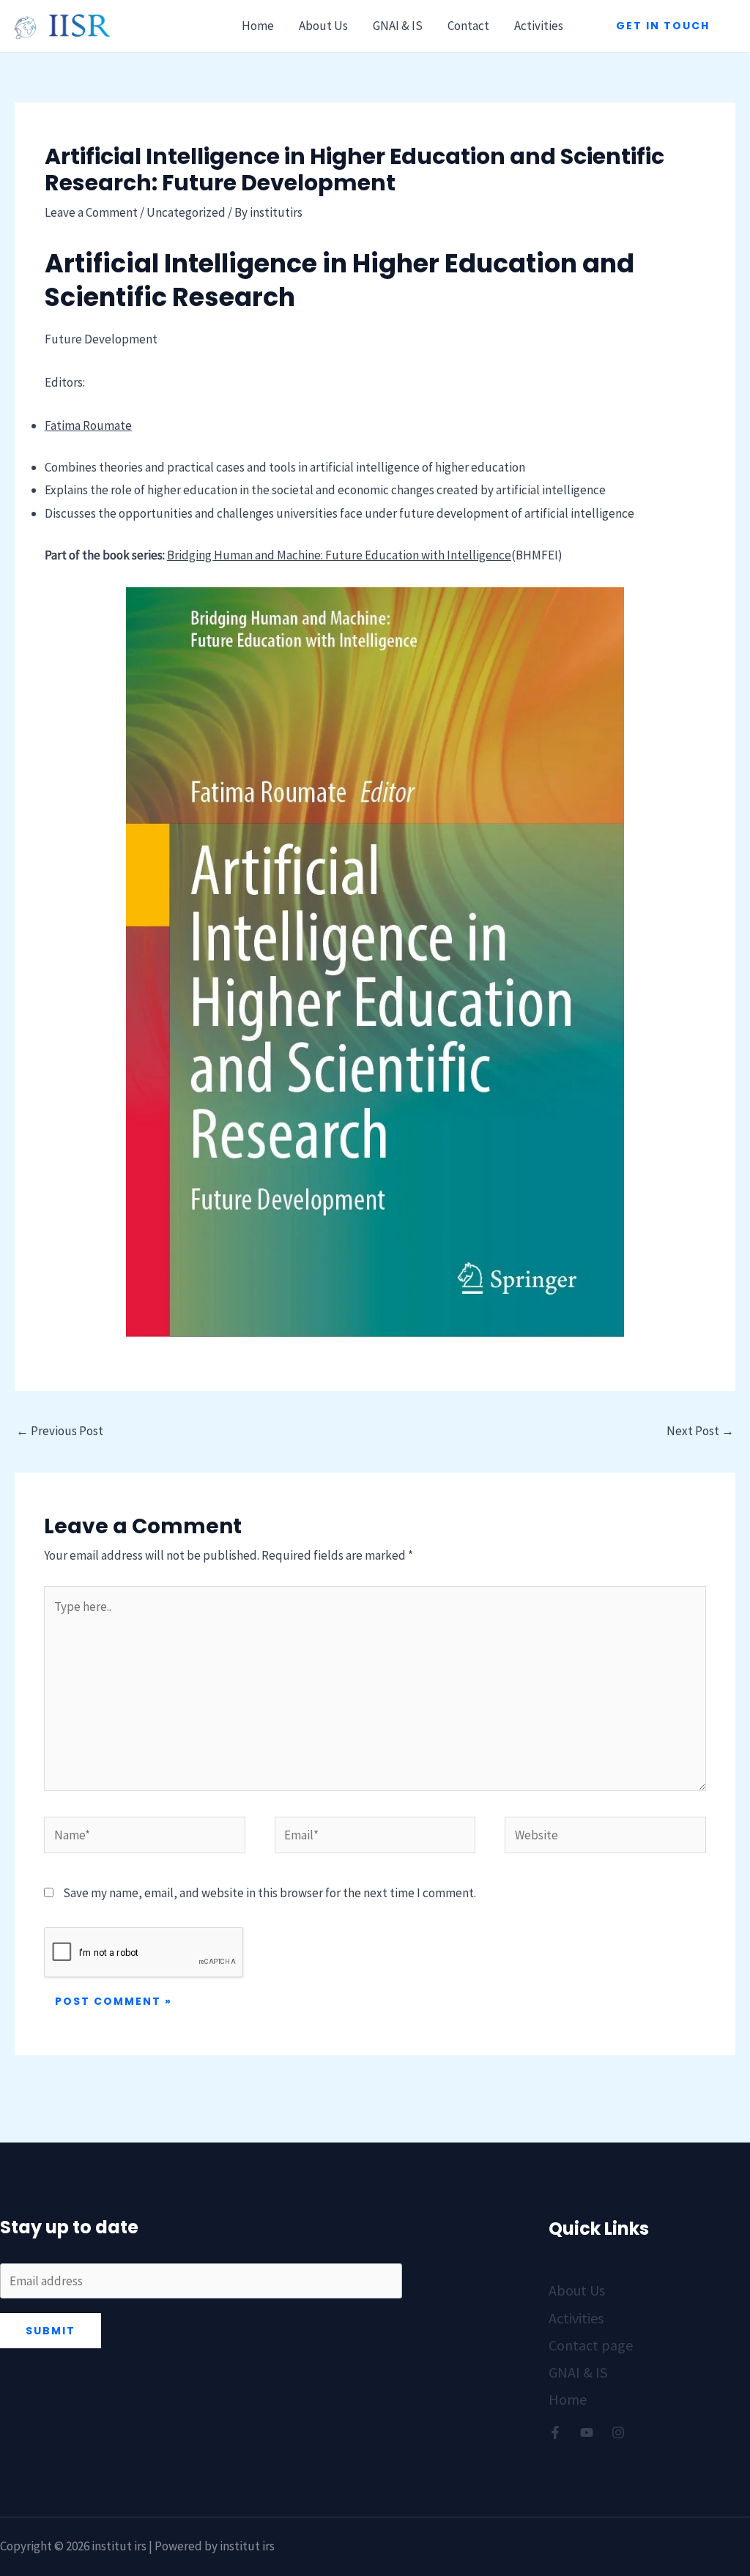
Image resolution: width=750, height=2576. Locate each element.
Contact (468, 26)
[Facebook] (555, 2432)
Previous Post (60, 1431)
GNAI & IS (398, 26)
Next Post (700, 1431)
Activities (539, 26)
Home (258, 26)
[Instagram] (618, 2432)
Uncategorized (186, 212)
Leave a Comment (91, 212)
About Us (323, 26)
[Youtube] (587, 2432)
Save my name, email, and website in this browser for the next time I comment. (270, 1893)
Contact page (591, 2345)
